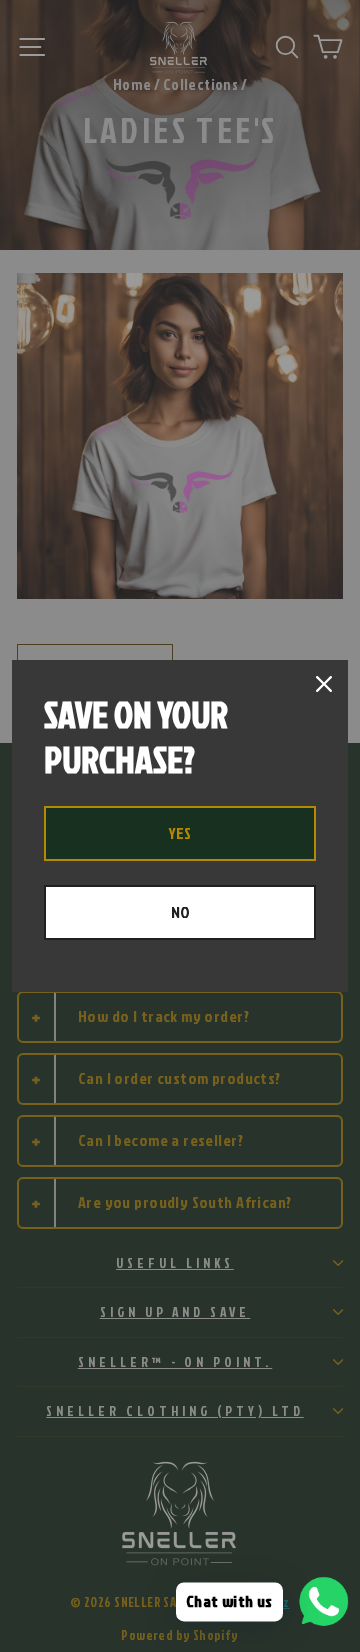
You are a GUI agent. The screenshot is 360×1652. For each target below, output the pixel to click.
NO (180, 912)
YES (180, 833)
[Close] (324, 684)
